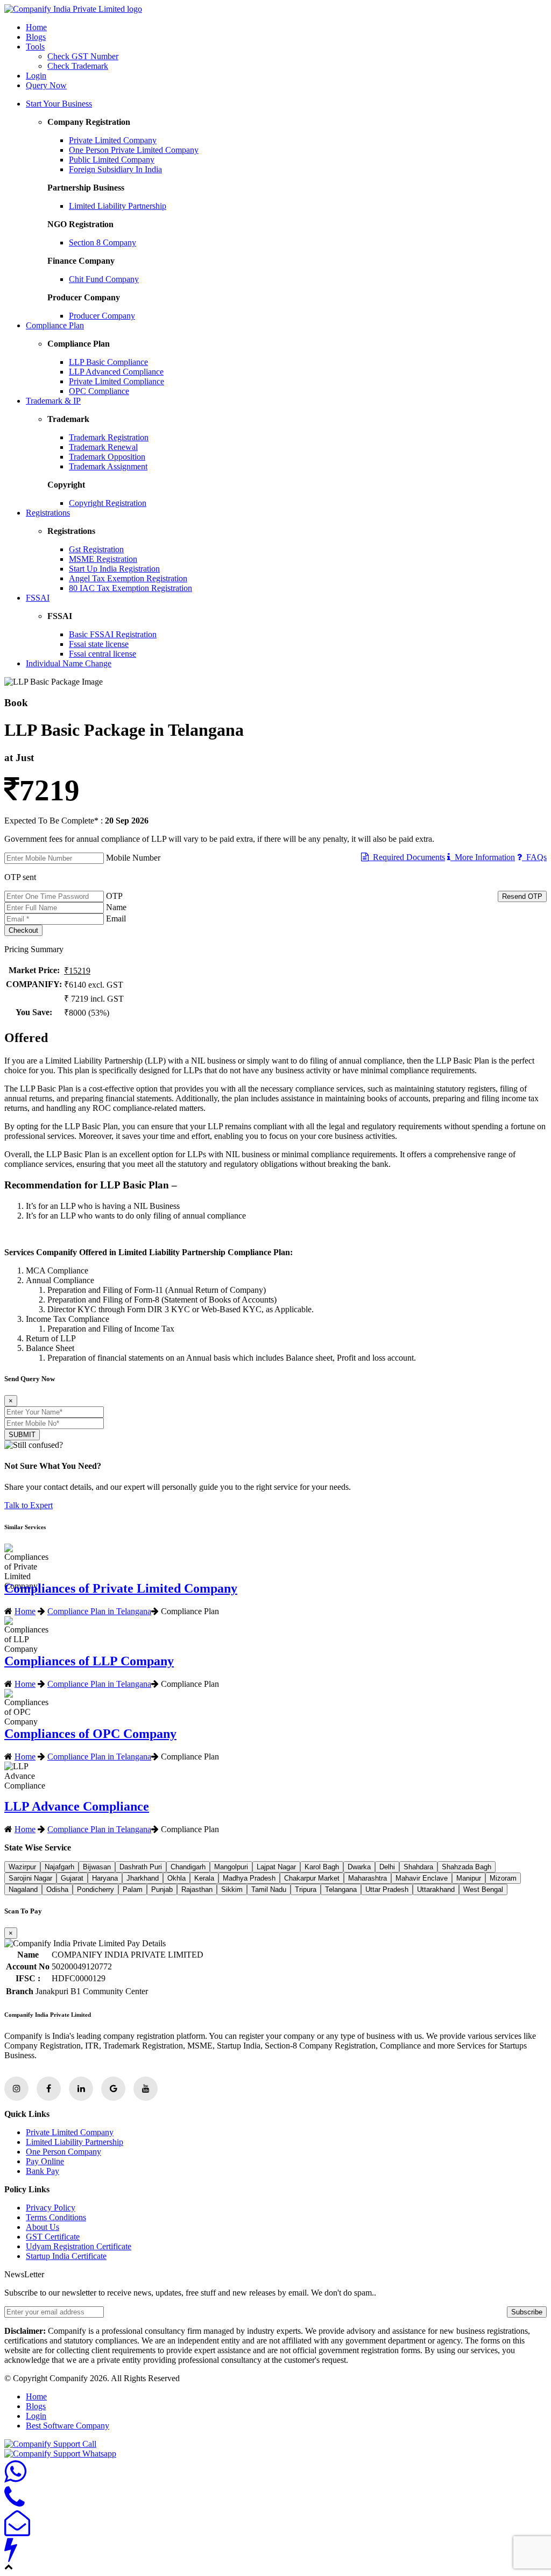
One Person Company (63, 2152)
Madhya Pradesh (249, 1878)
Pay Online (45, 2161)
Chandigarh (188, 1867)
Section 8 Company (103, 242)
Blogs (36, 37)
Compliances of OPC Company (90, 1734)
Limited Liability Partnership (118, 206)
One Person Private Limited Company (134, 150)
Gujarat (72, 1878)
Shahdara (418, 1867)
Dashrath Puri (141, 1867)
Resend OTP (522, 896)
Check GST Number (83, 56)
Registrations (48, 513)
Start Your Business (59, 104)
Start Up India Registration (114, 569)
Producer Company (102, 316)
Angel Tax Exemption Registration (128, 578)
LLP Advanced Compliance (116, 372)
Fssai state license (99, 644)
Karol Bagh (322, 1867)
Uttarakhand (436, 1889)
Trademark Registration (109, 437)
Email (116, 919)
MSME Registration (103, 559)
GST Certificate (53, 2237)
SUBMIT (22, 1435)
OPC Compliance (99, 391)
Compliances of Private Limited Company (121, 1588)
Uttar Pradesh (387, 1889)
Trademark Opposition (107, 457)
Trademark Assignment (108, 466)
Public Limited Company (112, 160)
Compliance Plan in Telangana (99, 1611)
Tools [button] (35, 47)
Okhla (176, 1878)
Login (36, 76)
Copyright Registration (108, 503)
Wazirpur (22, 1867)
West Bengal (483, 1889)
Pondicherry (96, 1889)
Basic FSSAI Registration (113, 634)
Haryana (105, 1878)
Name (116, 907)
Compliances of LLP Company (89, 1661)
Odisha (57, 1889)
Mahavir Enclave (422, 1878)
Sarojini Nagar (30, 1878)
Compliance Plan (55, 325)
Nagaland (23, 1889)
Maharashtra (368, 1878)
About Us (43, 2227)
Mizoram (503, 1878)
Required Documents (407, 857)
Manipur (469, 1878)
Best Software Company (68, 2426)
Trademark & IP (53, 401)
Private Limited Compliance (116, 381)
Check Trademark (78, 66)
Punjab (162, 1889)
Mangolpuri (231, 1867)
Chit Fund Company (104, 279)
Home (36, 27)
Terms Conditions (56, 2217)
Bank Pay (43, 2171)
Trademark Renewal (103, 447)
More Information (483, 857)
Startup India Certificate (66, 2256)
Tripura (306, 1889)
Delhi (387, 1867)
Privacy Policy (51, 2208)
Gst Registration (96, 549)
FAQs (534, 857)
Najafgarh (59, 1867)
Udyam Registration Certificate (79, 2246)
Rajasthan (197, 1889)
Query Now (46, 85)
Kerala (204, 1878)
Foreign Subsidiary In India (115, 169)
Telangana (341, 1889)
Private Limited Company (113, 140)
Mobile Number (133, 858)
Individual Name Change (69, 663)
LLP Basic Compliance (108, 362)
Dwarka (359, 1867)
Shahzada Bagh (467, 1867)
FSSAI (38, 598)
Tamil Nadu (269, 1889)
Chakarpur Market (312, 1878)
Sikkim (232, 1889)
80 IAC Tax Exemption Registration (130, 588)
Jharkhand (143, 1878)
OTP (114, 896)
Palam (133, 1889)
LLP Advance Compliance (77, 1806)
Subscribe (527, 2312)
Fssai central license (103, 654)
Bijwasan (97, 1867)
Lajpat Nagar (276, 1867)
